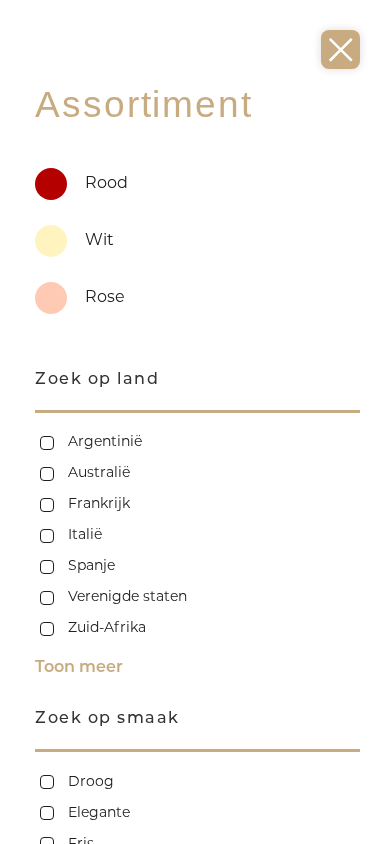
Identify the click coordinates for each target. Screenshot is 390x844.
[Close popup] (340, 49)
